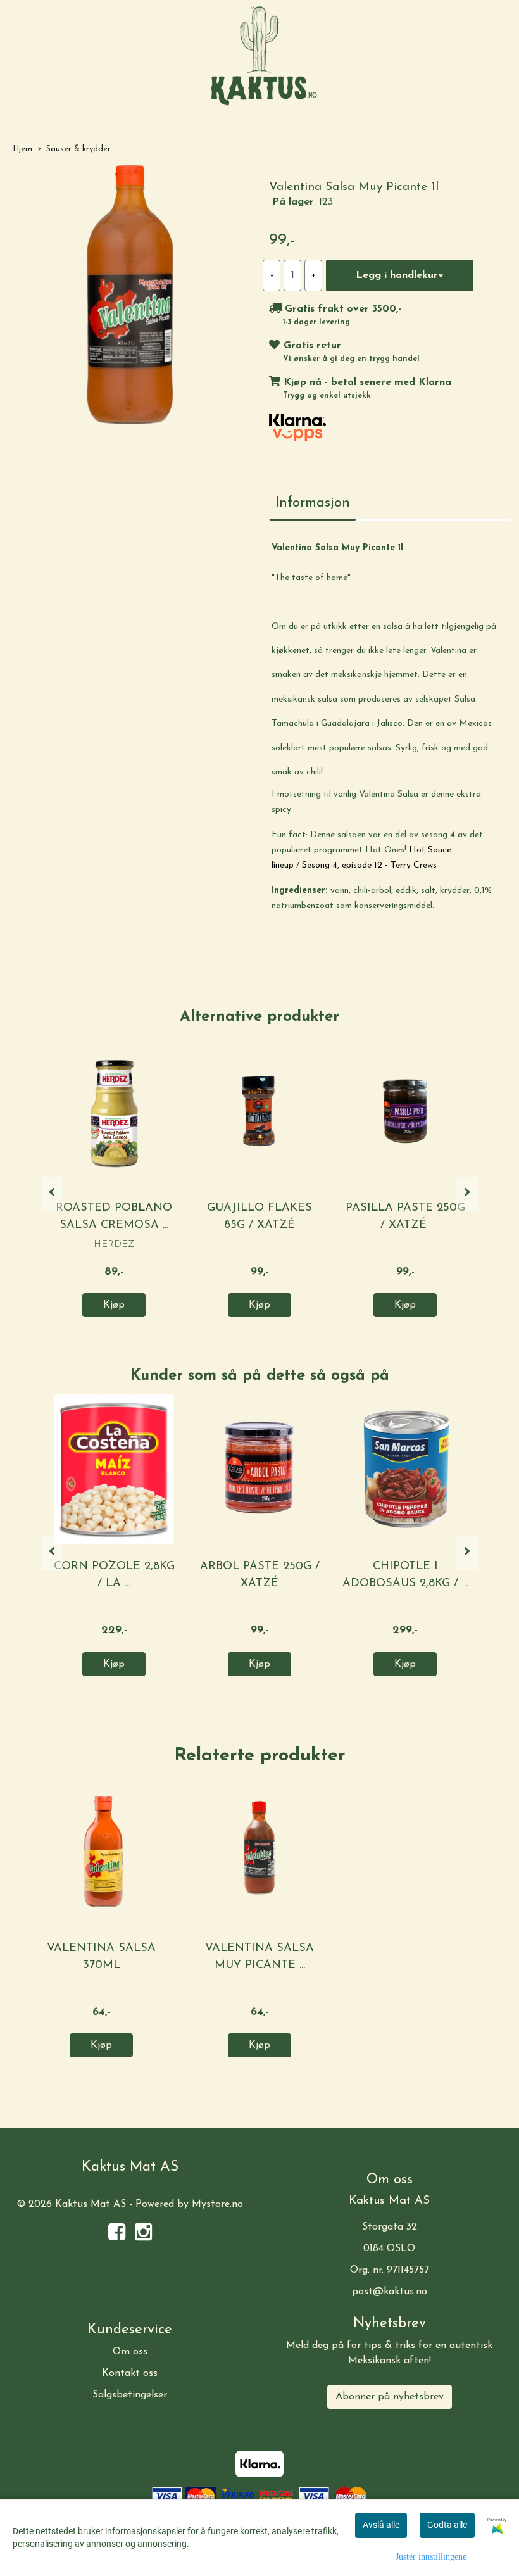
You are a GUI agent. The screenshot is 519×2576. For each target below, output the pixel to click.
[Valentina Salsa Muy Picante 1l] (130, 297)
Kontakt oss (130, 2373)
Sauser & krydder (78, 149)
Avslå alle (381, 2525)
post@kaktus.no (390, 2292)
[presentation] (52, 1194)
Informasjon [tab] (313, 503)
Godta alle (447, 2525)
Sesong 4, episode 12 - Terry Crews (369, 865)
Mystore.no (217, 2204)
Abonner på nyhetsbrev (390, 2397)
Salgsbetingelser (130, 2395)
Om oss (130, 2352)
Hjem (22, 149)
